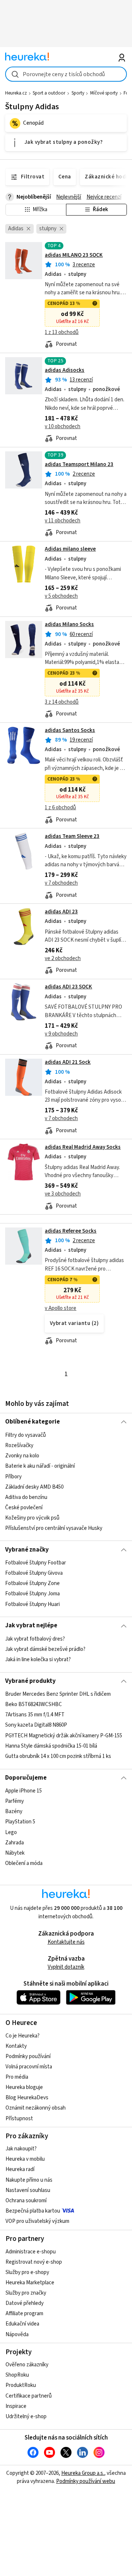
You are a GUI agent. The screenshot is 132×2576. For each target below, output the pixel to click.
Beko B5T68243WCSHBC (34, 1704)
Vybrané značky (27, 1550)
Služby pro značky (26, 2293)
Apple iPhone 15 (23, 1791)
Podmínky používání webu (86, 2481)
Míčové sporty (104, 93)
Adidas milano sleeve (70, 549)
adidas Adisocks (65, 370)
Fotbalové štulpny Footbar (36, 1563)
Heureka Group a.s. (83, 2473)
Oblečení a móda (24, 1863)
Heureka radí (20, 2169)
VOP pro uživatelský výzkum (37, 2221)
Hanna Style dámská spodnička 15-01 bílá (51, 1746)
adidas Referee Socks (71, 1231)
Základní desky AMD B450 (34, 1487)
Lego (11, 1832)
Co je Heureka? (23, 2036)
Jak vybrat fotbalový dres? (35, 1639)
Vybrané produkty (30, 1681)
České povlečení (24, 1507)
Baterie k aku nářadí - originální (40, 1466)
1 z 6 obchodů (60, 808)
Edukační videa (22, 2324)
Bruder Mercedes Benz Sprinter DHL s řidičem (58, 1694)
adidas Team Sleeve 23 (72, 836)
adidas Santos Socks (70, 730)
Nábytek (15, 1853)
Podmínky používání (28, 2056)
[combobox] (66, 74)
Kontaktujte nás (66, 1942)
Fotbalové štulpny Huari (32, 1604)
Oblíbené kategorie (32, 1422)
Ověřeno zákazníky (27, 2365)
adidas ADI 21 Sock (68, 1062)
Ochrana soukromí (26, 2201)
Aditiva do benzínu (26, 1497)
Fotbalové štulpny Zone (32, 1583)
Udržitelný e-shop (26, 2417)
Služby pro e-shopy (27, 2272)
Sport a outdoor (49, 93)
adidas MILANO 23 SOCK (74, 255)
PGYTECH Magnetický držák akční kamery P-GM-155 (64, 1736)
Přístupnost (19, 2119)
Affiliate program (24, 2314)
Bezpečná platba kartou (33, 2211)
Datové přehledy (25, 2303)
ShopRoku (17, 2375)
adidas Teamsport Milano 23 (79, 464)
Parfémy (14, 1802)
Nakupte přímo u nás (29, 2180)
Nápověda (17, 2335)
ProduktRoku (21, 2385)
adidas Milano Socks (69, 624)
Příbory (13, 1476)
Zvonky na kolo (22, 1456)
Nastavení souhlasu (28, 2190)
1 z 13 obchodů (62, 332)
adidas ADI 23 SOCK (68, 987)
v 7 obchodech (61, 883)
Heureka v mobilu (25, 2159)
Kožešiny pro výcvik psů (32, 1518)
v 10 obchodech (63, 427)
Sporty (78, 93)
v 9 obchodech (61, 1034)
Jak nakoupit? (21, 2149)
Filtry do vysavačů (25, 1435)
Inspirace (16, 2406)
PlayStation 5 (20, 1822)
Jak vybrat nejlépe (31, 1625)
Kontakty (16, 2046)
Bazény (14, 1812)
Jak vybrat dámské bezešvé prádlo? (45, 1649)
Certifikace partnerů (29, 2396)
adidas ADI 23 (61, 912)
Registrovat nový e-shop (34, 2262)
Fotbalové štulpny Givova (34, 1573)
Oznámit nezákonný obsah (36, 2108)
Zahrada (14, 1843)
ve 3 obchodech (63, 1194)
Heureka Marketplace (30, 2283)
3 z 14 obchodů (62, 702)
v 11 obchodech (63, 521)
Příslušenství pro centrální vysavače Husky (54, 1528)
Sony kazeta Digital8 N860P (36, 1725)
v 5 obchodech (61, 596)
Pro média (17, 2077)
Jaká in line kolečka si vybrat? (38, 1660)
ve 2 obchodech (63, 958)
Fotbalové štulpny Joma (32, 1594)
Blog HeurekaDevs (27, 2098)
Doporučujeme (26, 1778)
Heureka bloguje (24, 2087)
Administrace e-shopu (31, 2252)
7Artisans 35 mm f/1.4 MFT (35, 1715)
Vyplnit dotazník (66, 1967)
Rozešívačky (19, 1445)
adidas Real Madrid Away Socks (83, 1147)
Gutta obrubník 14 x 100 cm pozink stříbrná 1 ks (58, 1756)
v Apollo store (60, 1308)
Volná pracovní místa (29, 2067)
